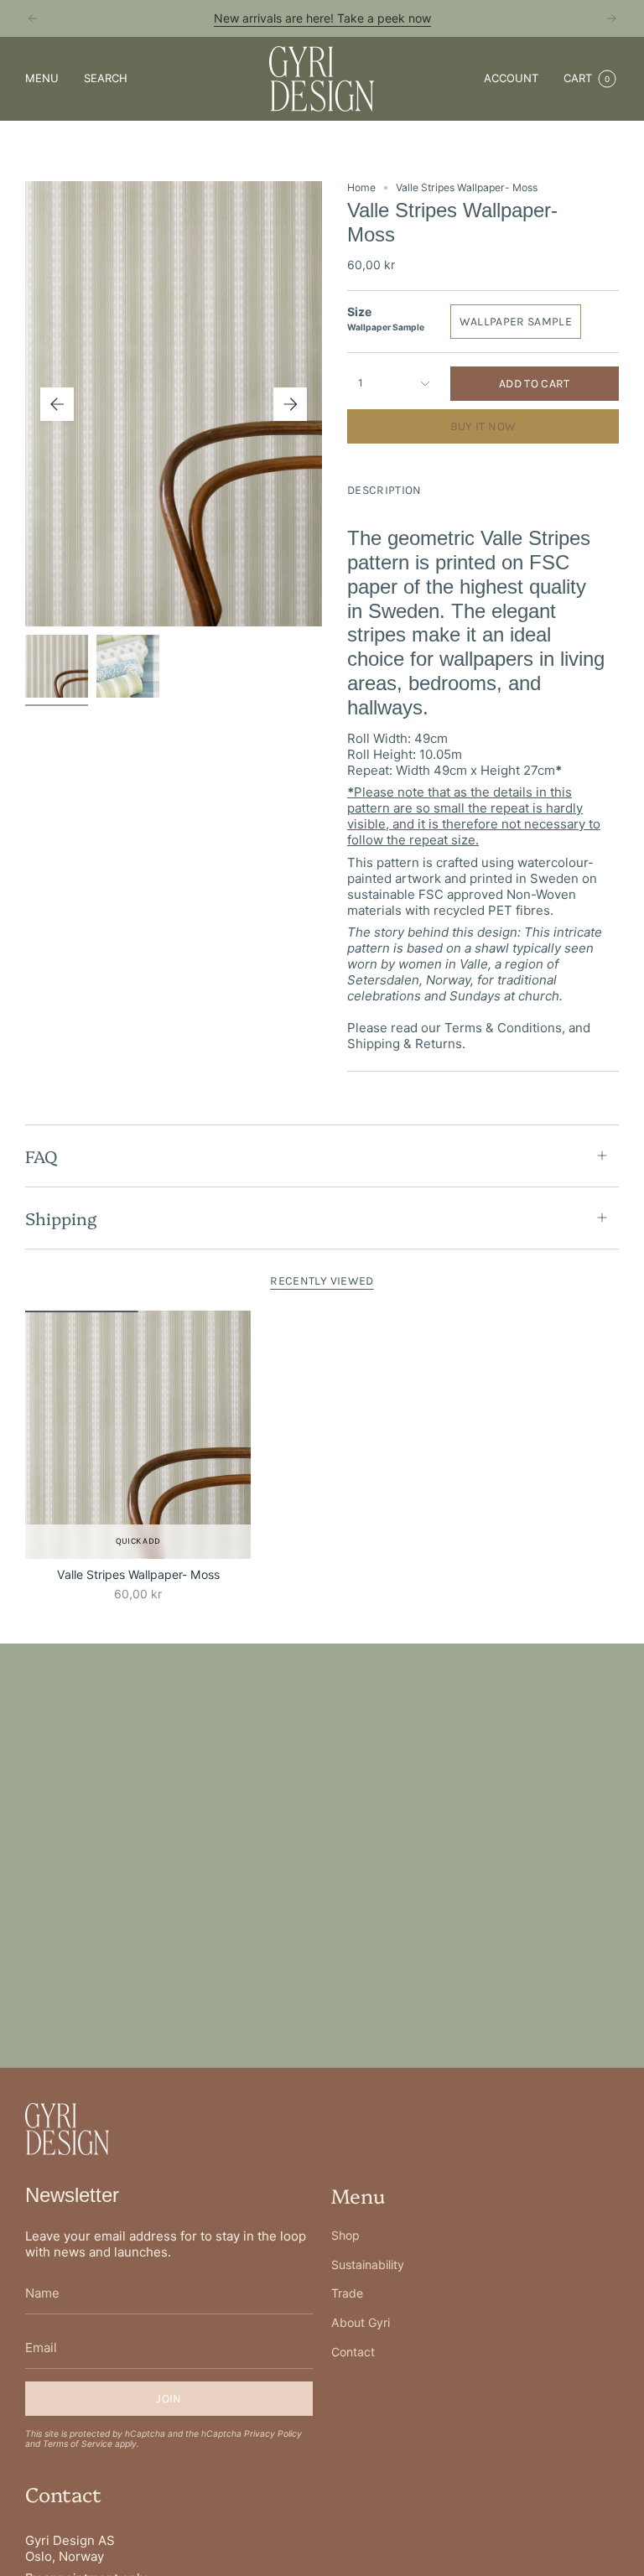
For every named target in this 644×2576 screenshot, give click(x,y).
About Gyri (361, 2322)
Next (290, 404)
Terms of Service (78, 2444)
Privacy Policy (273, 2433)
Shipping (61, 1218)
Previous (57, 404)
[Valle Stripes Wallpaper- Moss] (138, 1435)
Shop (345, 2235)
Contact (353, 2352)
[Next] (611, 18)
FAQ (41, 1156)
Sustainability (368, 2264)
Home (361, 187)
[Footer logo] (67, 2129)
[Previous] (33, 18)
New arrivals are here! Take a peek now (322, 18)
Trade (347, 2293)
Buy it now (483, 426)
